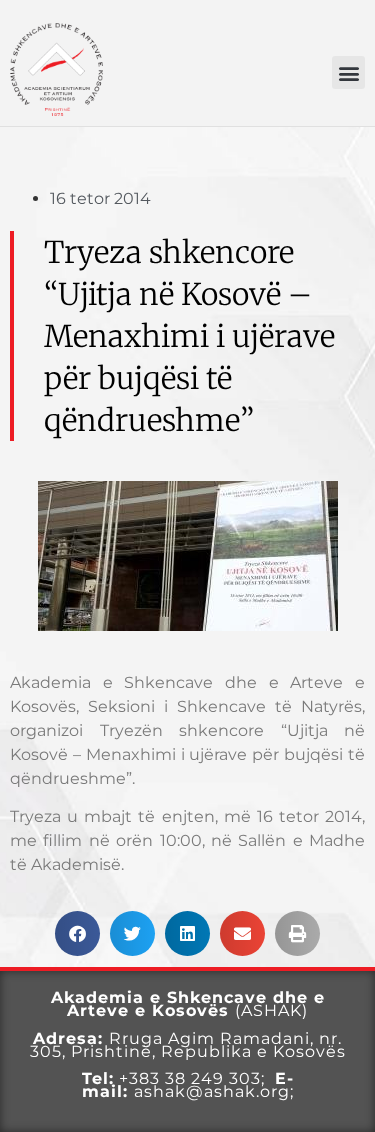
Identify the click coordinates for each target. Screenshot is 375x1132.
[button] (348, 72)
